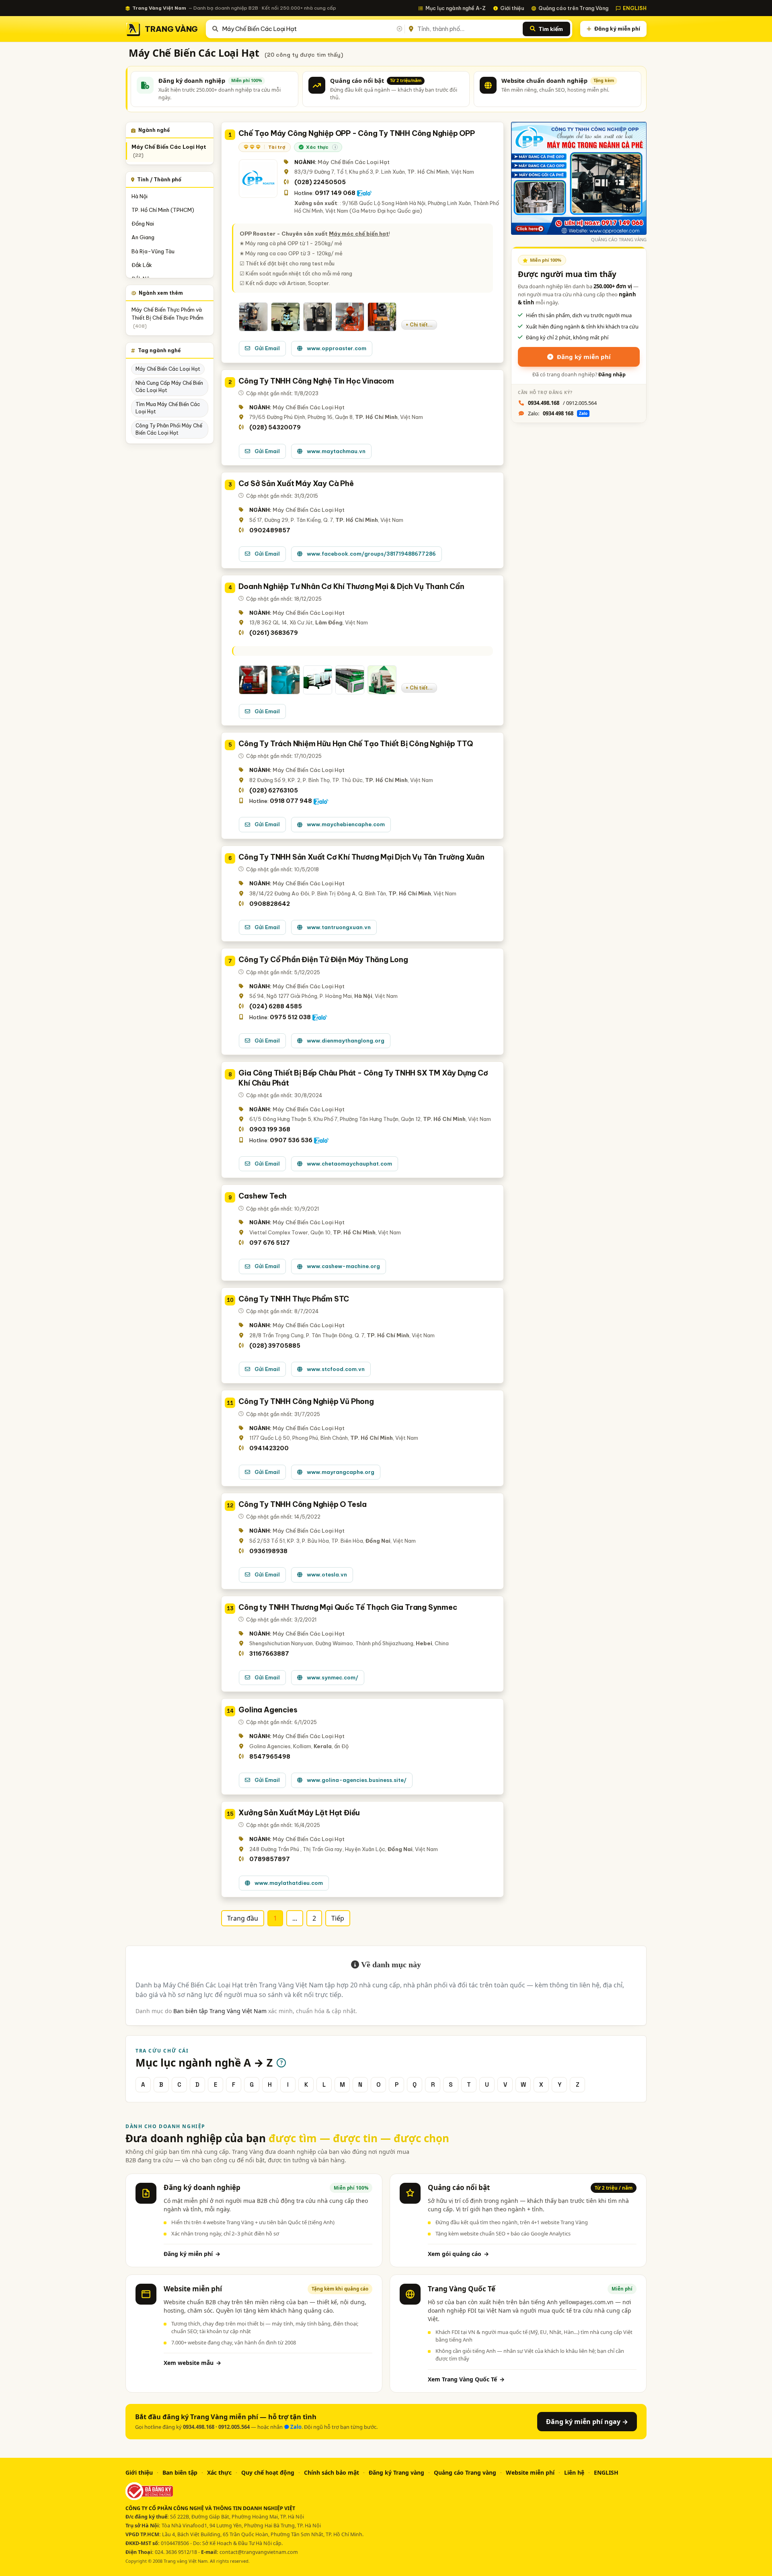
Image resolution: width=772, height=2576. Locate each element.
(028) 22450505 (320, 182)
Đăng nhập (612, 375)
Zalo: (558, 413)
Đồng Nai (143, 224)
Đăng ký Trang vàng (396, 2472)
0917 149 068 (335, 193)
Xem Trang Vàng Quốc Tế (466, 2379)
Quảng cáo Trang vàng (465, 2472)
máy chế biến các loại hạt (168, 369)
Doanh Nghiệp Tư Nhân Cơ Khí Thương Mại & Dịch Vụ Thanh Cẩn (351, 586)
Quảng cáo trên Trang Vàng (573, 8)
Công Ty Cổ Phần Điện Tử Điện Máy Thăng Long (323, 960)
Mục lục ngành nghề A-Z (456, 8)
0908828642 (270, 904)
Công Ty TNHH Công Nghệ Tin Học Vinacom (316, 381)
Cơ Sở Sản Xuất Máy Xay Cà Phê (296, 483)
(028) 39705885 (275, 1346)
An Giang (143, 237)
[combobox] (312, 29)
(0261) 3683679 (274, 633)
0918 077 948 (291, 801)
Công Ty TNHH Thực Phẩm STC (294, 1299)
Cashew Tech (263, 1196)
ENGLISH (635, 8)
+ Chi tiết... (419, 325)
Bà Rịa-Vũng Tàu (153, 251)
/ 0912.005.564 (562, 403)
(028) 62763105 (274, 790)
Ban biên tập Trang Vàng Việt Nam (220, 2011)
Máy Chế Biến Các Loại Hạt (169, 151)
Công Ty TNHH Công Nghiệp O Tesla (303, 1504)
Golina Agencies (268, 1710)
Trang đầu (243, 1918)
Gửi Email (267, 348)
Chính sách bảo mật (332, 2472)
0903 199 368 (270, 1129)
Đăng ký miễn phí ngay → (587, 2422)
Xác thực (219, 2472)
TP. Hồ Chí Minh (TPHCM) (163, 210)
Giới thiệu (512, 8)
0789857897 (270, 1859)
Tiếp (338, 1918)
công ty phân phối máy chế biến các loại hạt (169, 429)
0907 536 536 (291, 1140)
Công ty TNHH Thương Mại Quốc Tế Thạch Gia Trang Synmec (348, 1607)
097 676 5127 (270, 1243)
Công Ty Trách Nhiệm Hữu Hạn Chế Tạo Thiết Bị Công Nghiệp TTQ (355, 744)
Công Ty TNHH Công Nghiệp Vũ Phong (306, 1401)
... (295, 1918)
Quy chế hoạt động (268, 2472)
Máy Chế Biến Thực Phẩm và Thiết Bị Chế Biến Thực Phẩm (167, 318)
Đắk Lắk (142, 265)
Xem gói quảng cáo (458, 2254)
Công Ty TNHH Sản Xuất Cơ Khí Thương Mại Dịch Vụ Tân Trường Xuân (361, 857)
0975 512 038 (290, 1017)
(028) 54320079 (275, 427)
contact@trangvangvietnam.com (259, 2552)
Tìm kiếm (551, 29)
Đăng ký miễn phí (617, 29)
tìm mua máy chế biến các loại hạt (168, 408)
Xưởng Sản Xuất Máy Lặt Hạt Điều (299, 1813)
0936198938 (268, 1551)
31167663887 (269, 1654)
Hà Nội (140, 196)
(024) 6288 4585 (276, 1006)
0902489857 (270, 530)
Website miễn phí (530, 2472)
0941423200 (269, 1448)
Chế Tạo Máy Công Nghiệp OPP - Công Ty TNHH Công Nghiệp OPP (356, 133)
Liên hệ (574, 2472)
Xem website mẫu (192, 2363)
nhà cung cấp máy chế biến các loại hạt (169, 387)
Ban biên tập (180, 2472)
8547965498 (270, 1757)
